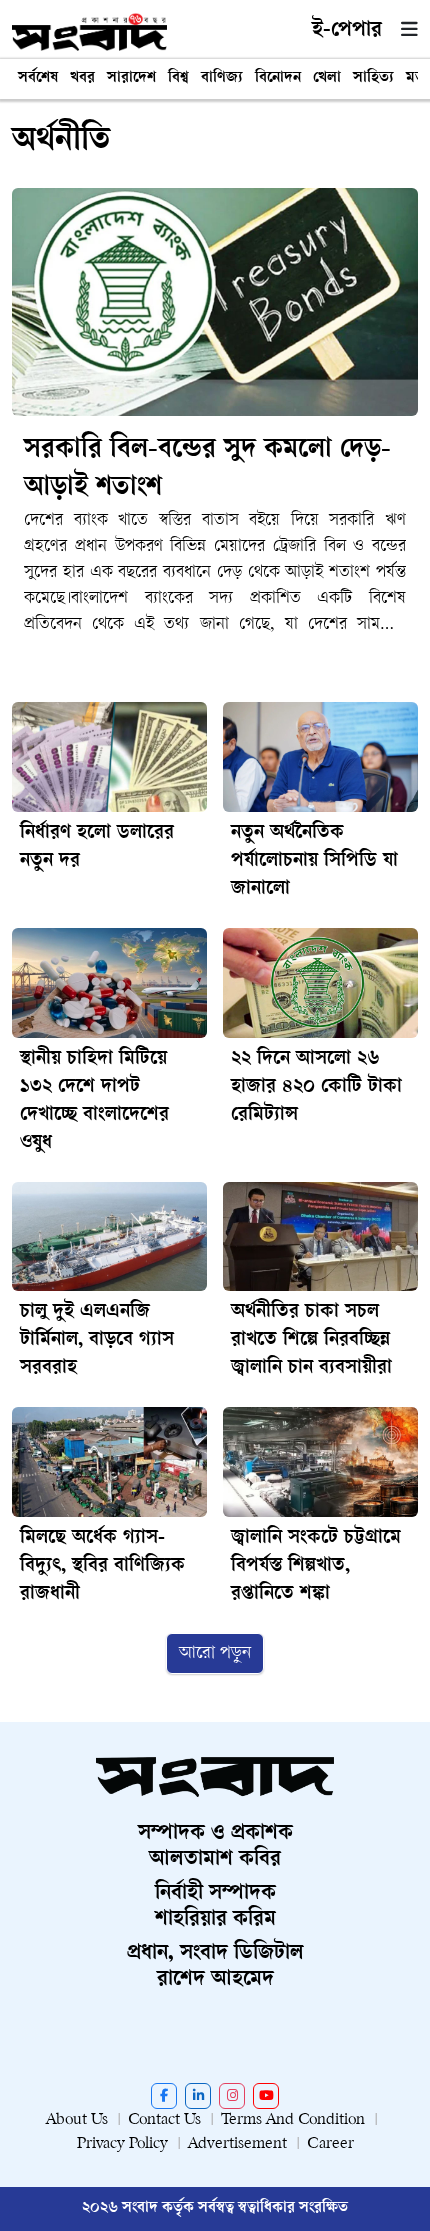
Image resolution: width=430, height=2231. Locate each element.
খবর (82, 78)
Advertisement (237, 2144)
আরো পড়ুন (215, 1653)
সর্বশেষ (38, 78)
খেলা (327, 78)
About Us (77, 2120)
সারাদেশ (131, 78)
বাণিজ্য (222, 78)
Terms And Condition (293, 2120)
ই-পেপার (347, 31)
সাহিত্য (373, 78)
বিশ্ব (178, 78)
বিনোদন (278, 78)
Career (330, 2144)
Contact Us (164, 2120)
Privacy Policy (122, 2144)
